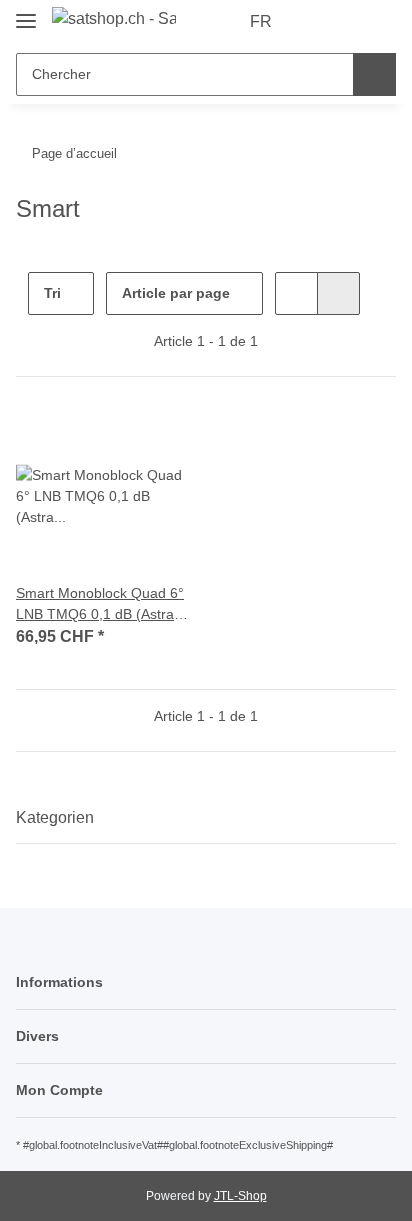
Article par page (176, 293)
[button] (317, 22)
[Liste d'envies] (347, 22)
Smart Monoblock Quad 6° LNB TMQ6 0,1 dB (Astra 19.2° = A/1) (100, 605)
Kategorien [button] (55, 817)
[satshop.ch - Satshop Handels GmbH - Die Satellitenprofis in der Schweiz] (114, 19)
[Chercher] (374, 74)
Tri (52, 293)
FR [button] (261, 21)
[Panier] (379, 22)
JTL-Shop (240, 1196)
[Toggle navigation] (26, 12)
